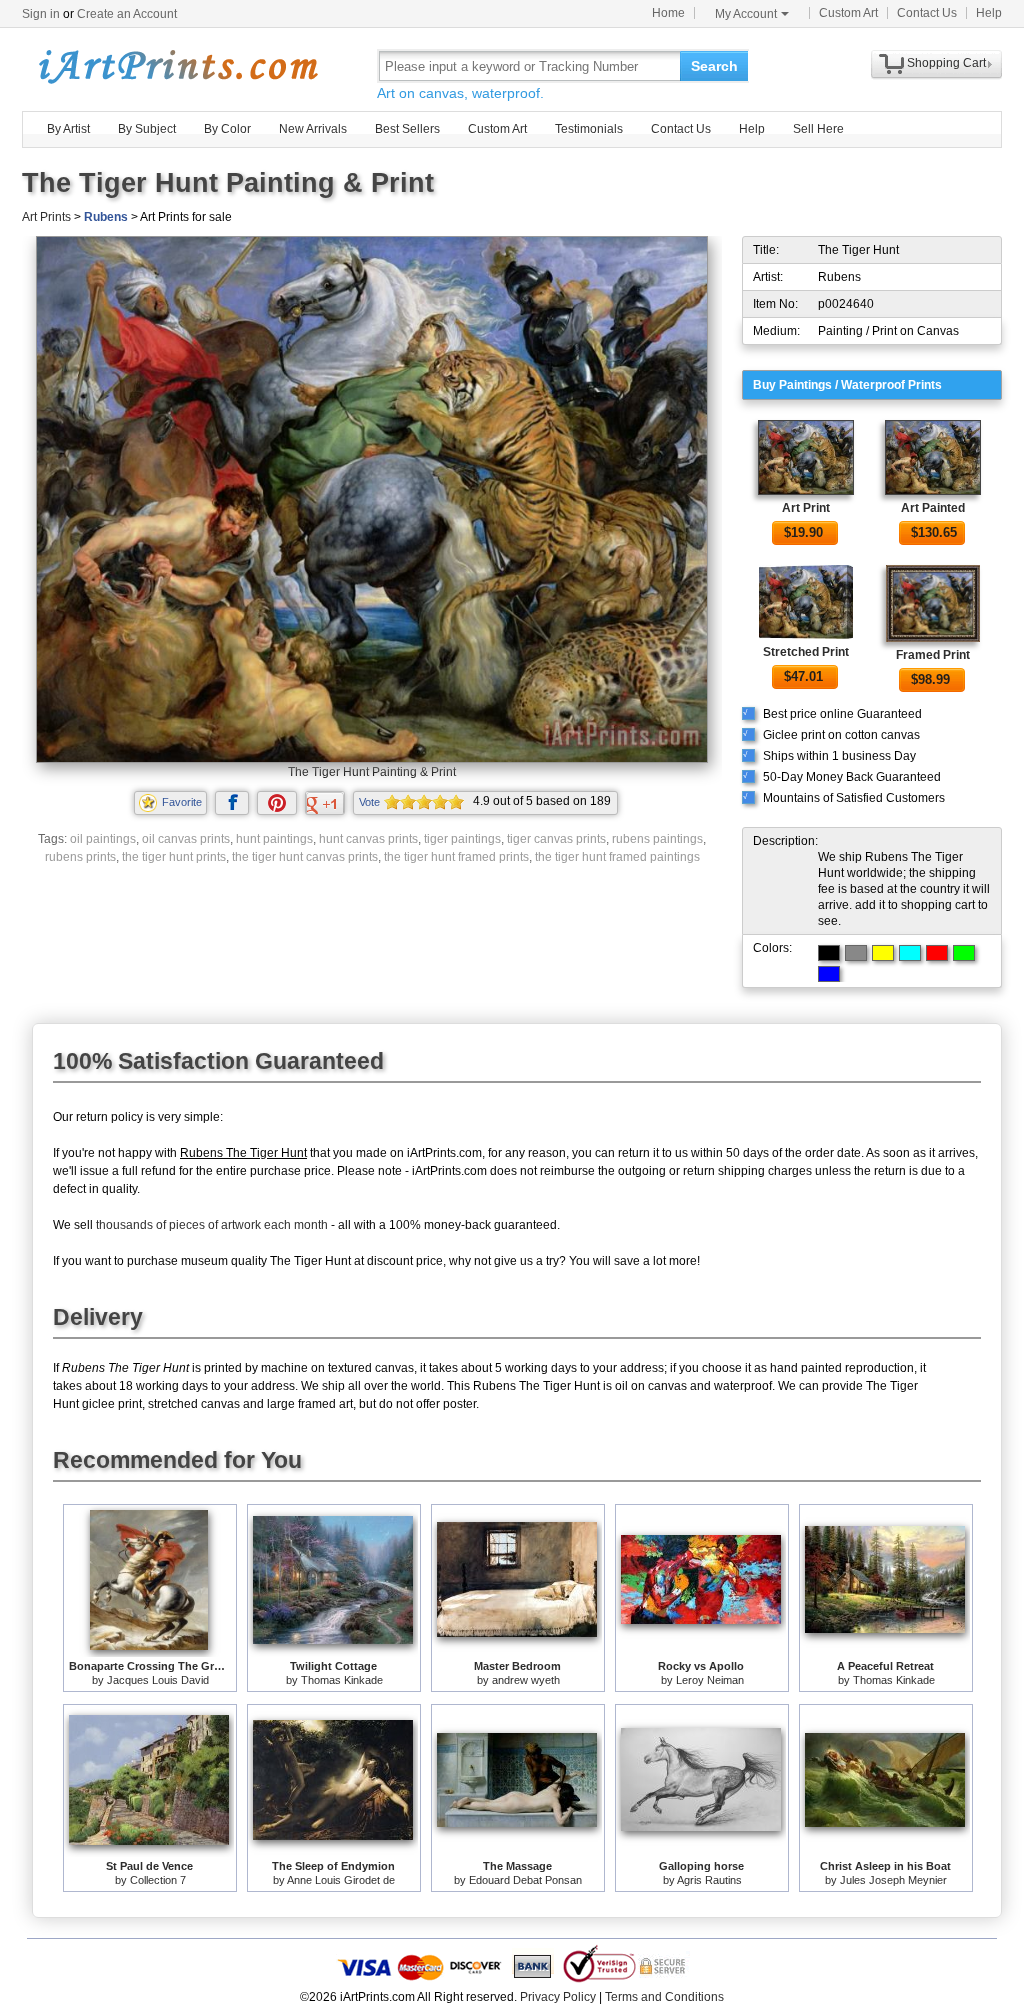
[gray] (856, 953)
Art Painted (933, 508)
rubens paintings (657, 839)
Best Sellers (407, 129)
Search (714, 66)
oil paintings (103, 839)
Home (668, 13)
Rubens (106, 217)
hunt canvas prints (368, 839)
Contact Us (927, 13)
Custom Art (848, 13)
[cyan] (910, 953)
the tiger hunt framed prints (456, 857)
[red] (937, 953)
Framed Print (933, 655)
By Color (227, 129)
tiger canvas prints (556, 839)
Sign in (41, 14)
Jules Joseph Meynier (893, 1880)
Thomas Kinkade (342, 1680)
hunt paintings (274, 839)
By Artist (68, 129)
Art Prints (46, 217)
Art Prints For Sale (177, 65)
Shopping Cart (946, 63)
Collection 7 (158, 1880)
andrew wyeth (526, 1680)
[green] (964, 953)
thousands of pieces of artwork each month (212, 1225)
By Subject (147, 129)
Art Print (806, 508)
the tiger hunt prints (174, 857)
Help (989, 13)
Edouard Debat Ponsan (525, 1880)
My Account (746, 14)
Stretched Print (806, 652)
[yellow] (883, 953)
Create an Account (127, 14)
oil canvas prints (186, 839)
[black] (829, 953)
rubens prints (80, 857)
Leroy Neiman (710, 1680)
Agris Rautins (709, 1880)
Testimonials (589, 129)
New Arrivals (313, 129)
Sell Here (818, 129)
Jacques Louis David (158, 1680)
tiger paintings (462, 839)
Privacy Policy (558, 1997)
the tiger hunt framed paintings (617, 857)
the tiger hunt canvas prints (305, 857)
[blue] (829, 974)
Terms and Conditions (664, 1997)
